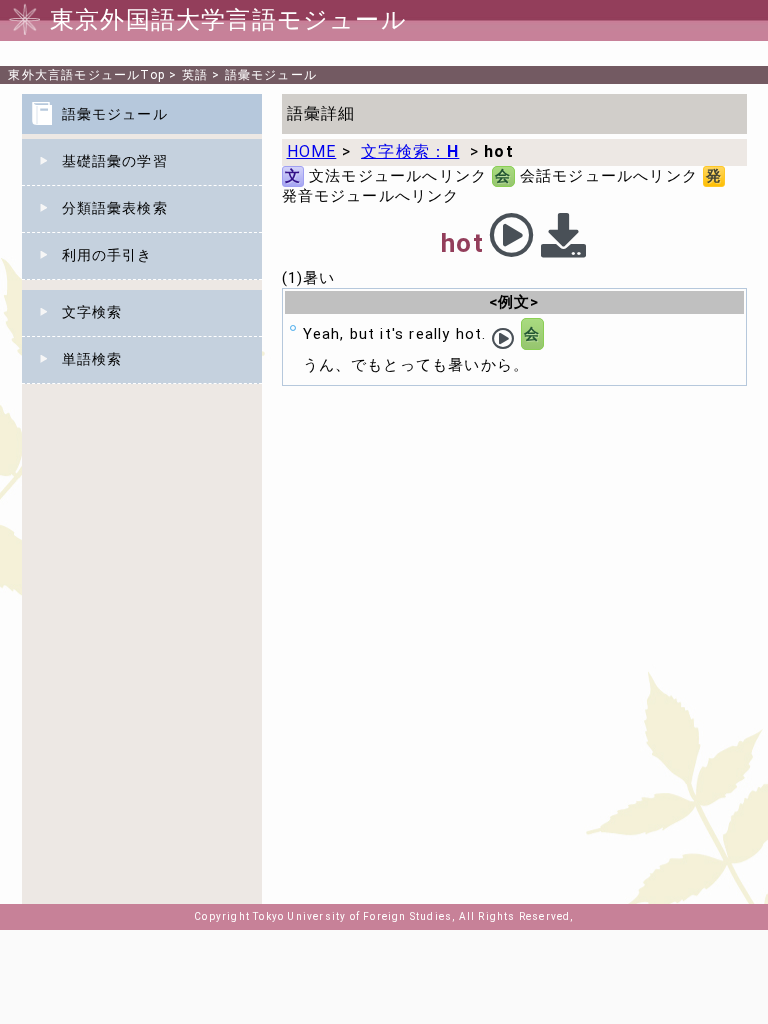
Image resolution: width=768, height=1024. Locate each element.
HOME (312, 151)
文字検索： (410, 151)
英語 (195, 75)
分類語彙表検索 (115, 208)
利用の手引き (107, 255)
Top (86, 75)
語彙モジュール (271, 75)
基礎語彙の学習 (115, 161)
